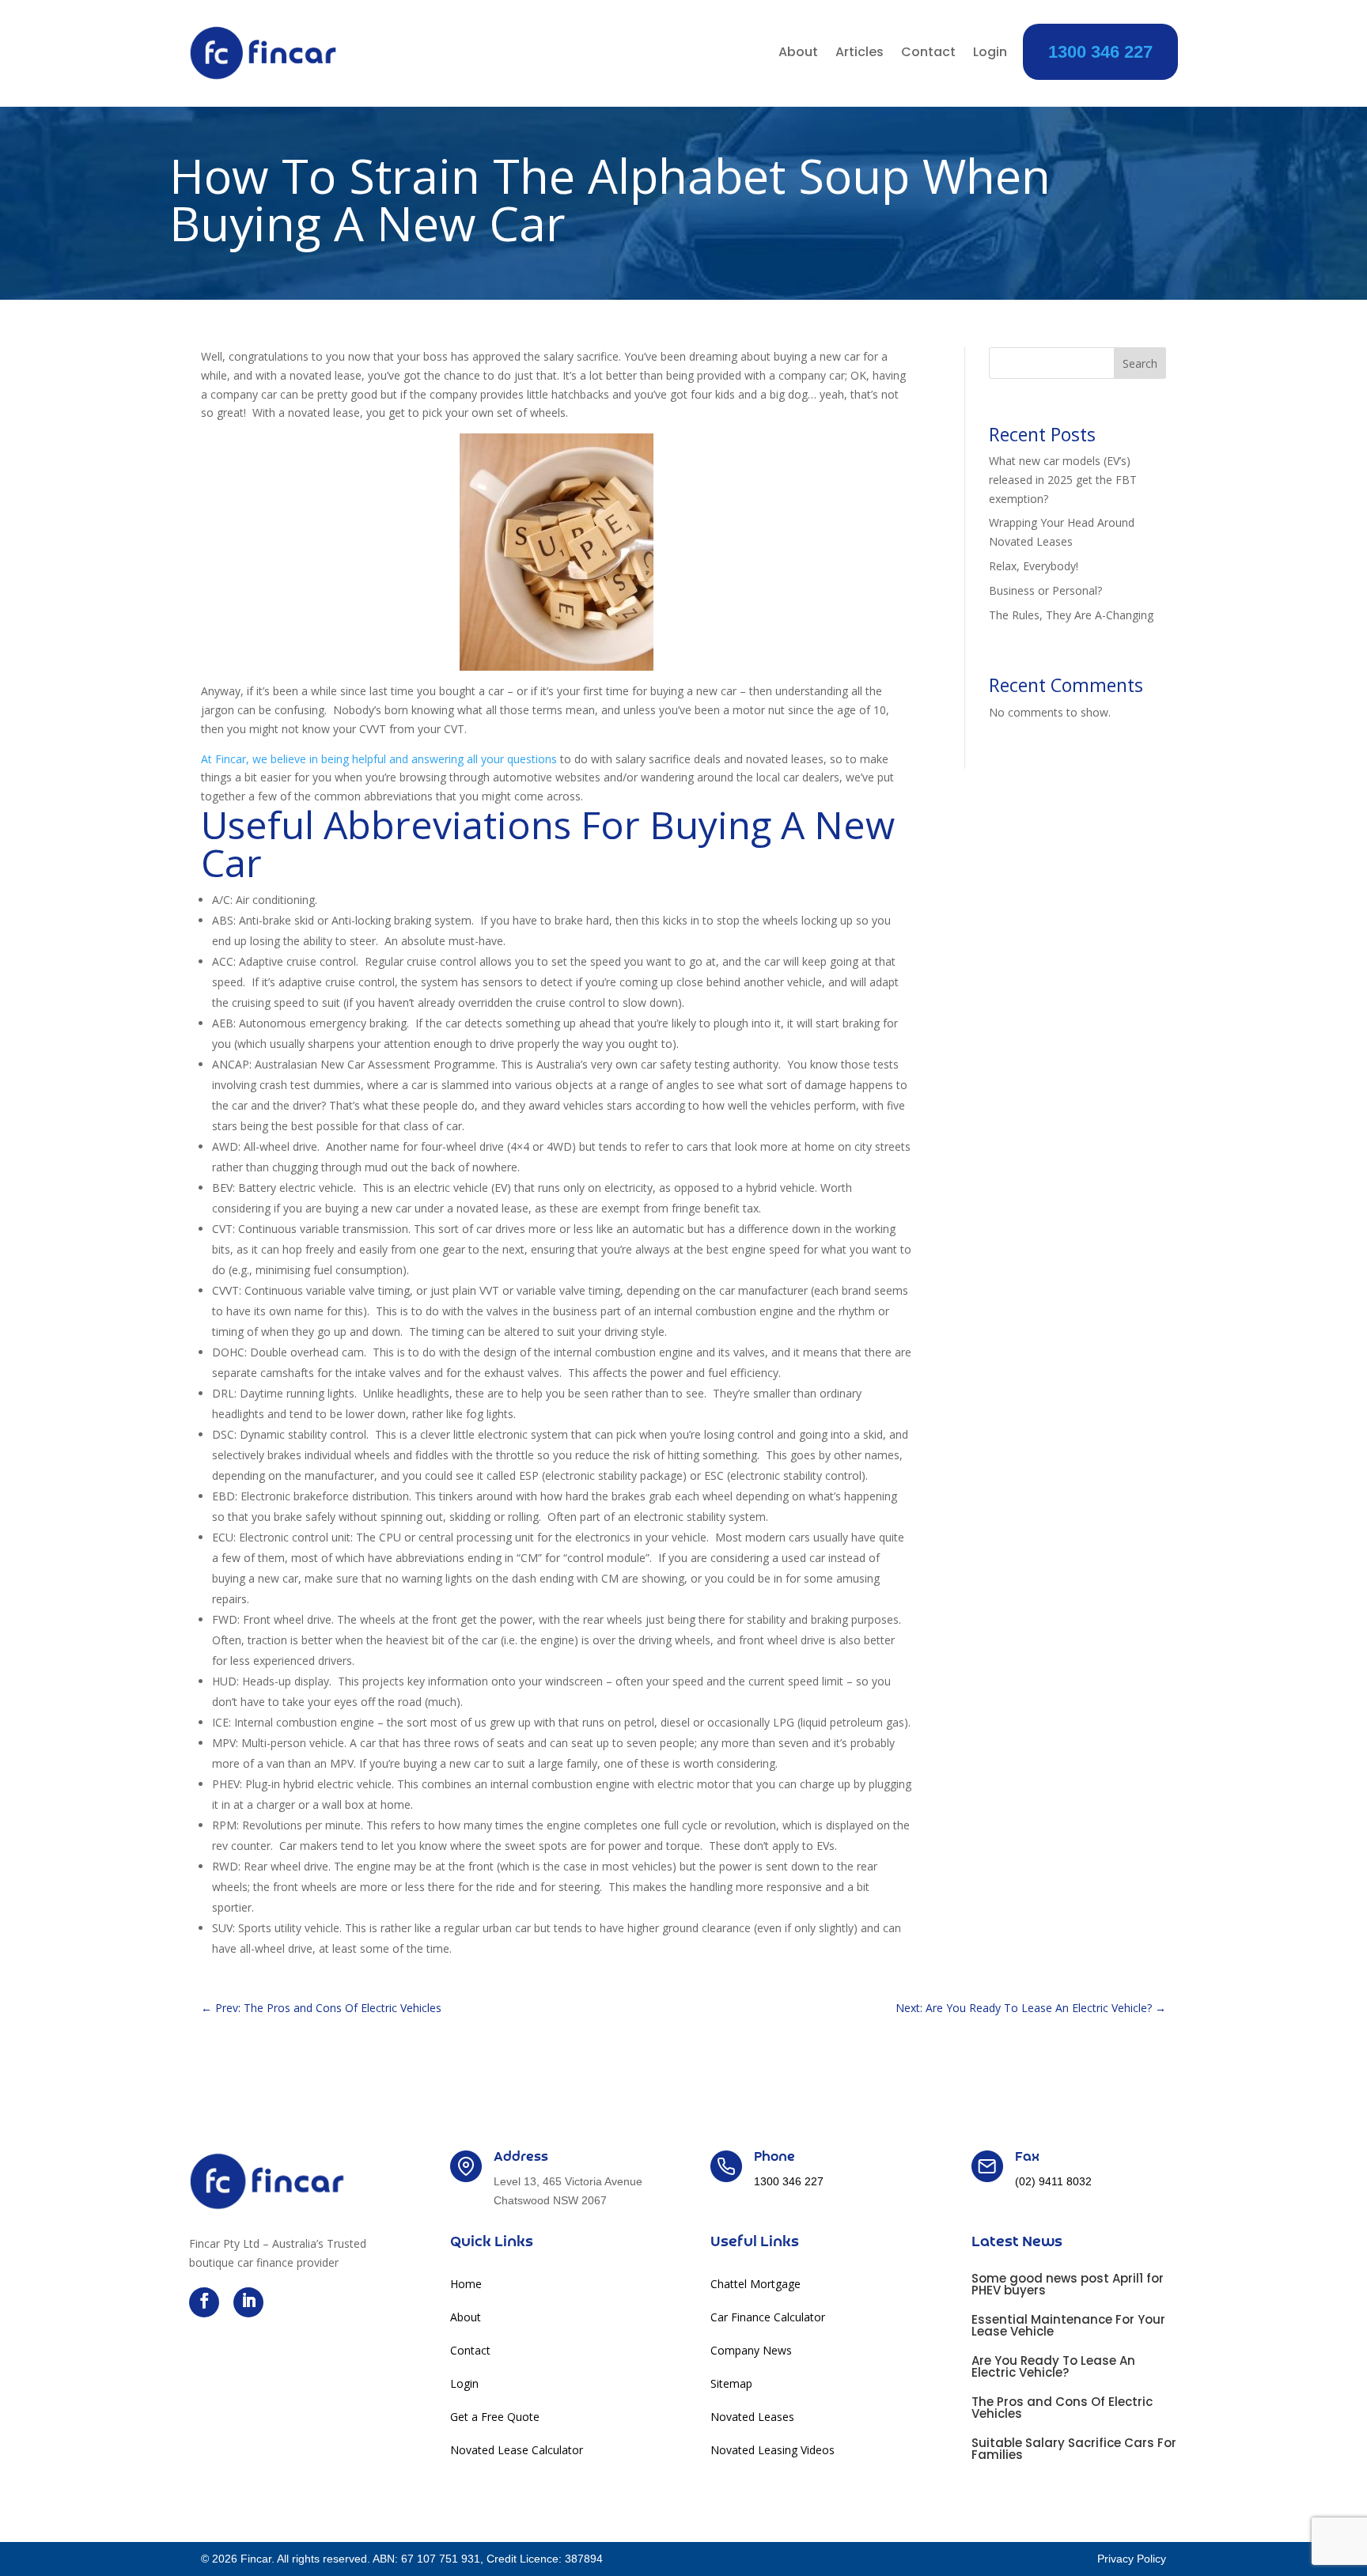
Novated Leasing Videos (772, 2451)
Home (466, 2285)
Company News (751, 2351)
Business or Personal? (1045, 590)
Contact (928, 54)
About (798, 54)
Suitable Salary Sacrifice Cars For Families (1074, 2449)
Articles (860, 54)
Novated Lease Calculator (517, 2451)
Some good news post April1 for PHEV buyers (1068, 2284)
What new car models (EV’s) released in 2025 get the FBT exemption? (1063, 480)
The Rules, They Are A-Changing (1071, 615)
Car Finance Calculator (768, 2318)
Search (1140, 363)
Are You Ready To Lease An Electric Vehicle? (1053, 2366)
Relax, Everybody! (1034, 566)
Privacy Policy (1132, 2559)
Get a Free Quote (495, 2418)
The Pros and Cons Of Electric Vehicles (1062, 2408)
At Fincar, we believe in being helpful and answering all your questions (379, 759)
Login (990, 54)
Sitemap (731, 2385)
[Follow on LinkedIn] (248, 2302)
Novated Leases (752, 2418)
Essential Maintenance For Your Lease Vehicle (1068, 2325)
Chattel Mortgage (755, 2285)
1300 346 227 (1100, 52)
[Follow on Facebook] (204, 2302)
